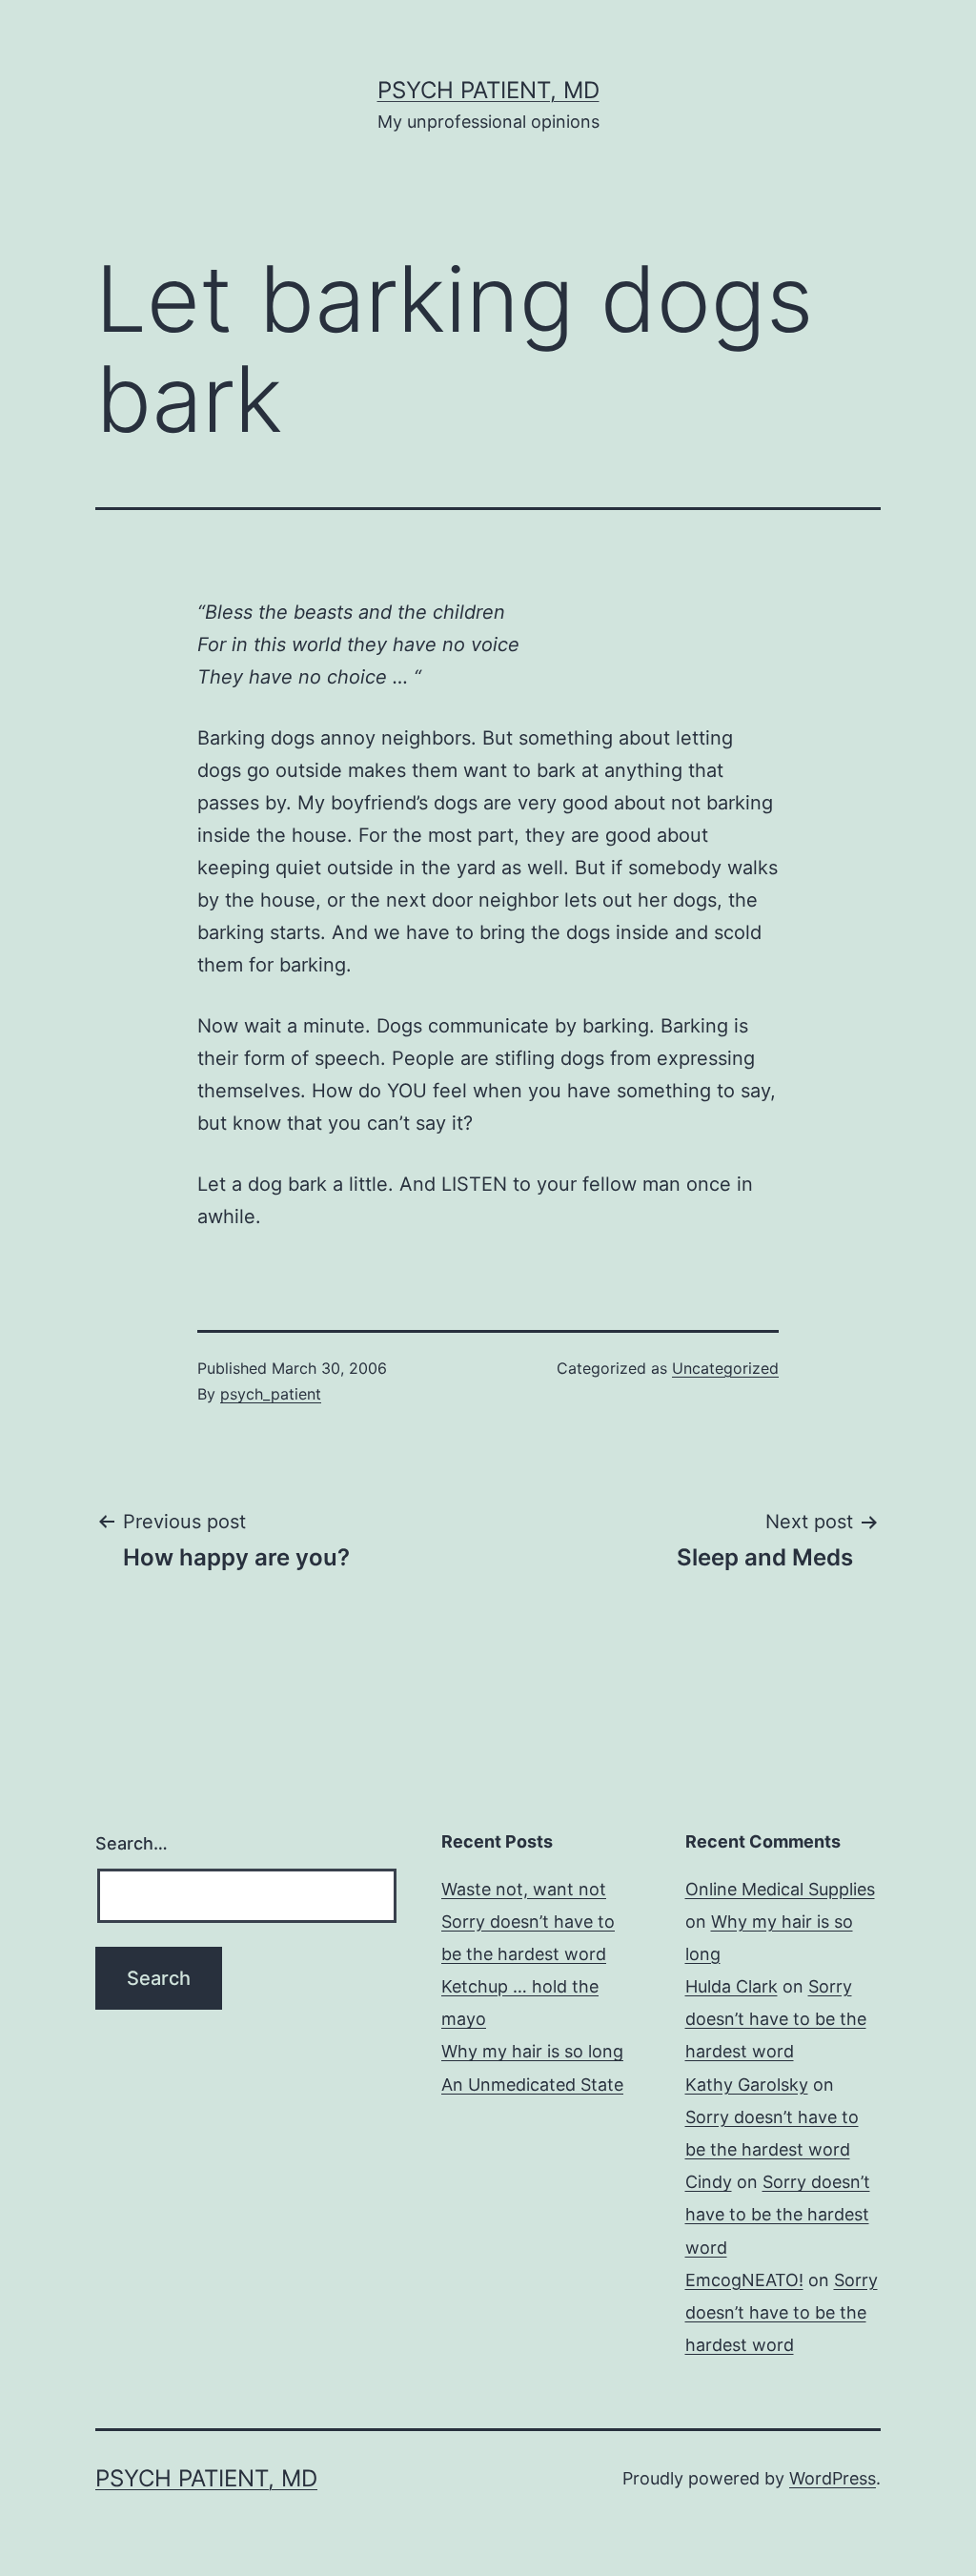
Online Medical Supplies (780, 1889)
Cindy (709, 2182)
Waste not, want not (524, 1889)
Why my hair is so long (532, 2051)
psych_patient (271, 1394)
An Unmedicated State (532, 2085)
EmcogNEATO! (744, 2280)
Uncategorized (725, 1368)
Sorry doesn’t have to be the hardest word (776, 2019)
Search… (132, 1843)
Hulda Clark (732, 1986)
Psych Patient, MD (488, 90)
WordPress (833, 2478)
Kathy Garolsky (747, 2085)
